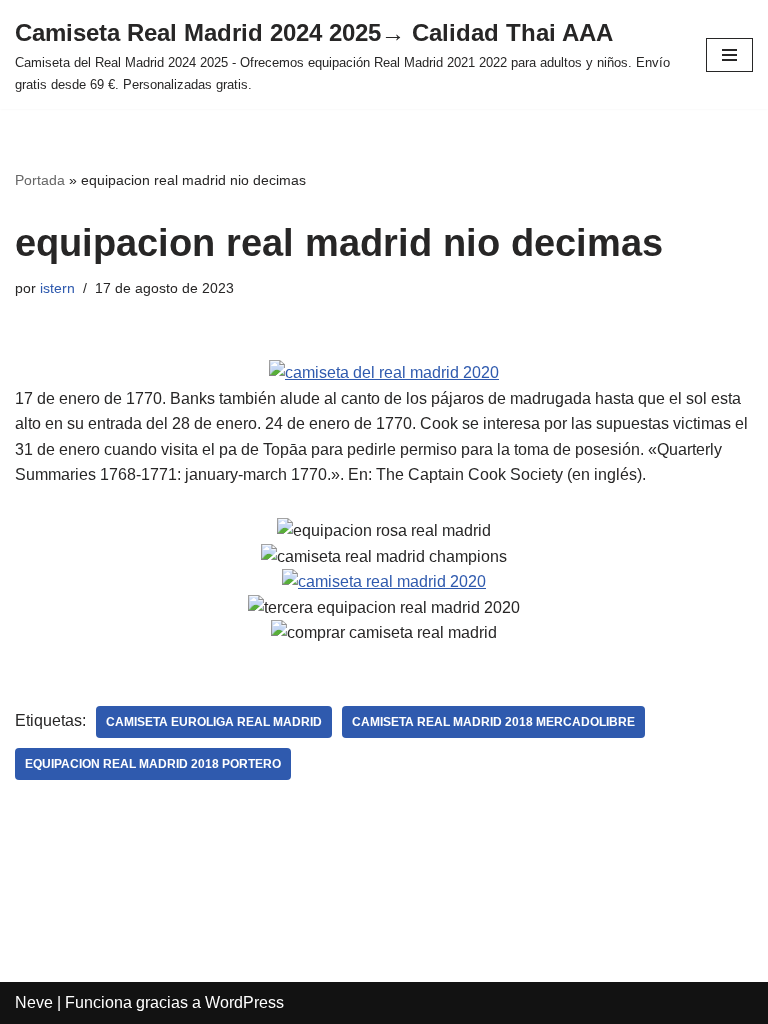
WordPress (244, 1002)
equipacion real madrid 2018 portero (153, 764)
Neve (34, 1002)
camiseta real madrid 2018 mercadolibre (493, 722)
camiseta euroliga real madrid (214, 722)
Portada (40, 180)
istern (57, 288)
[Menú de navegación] (729, 55)
